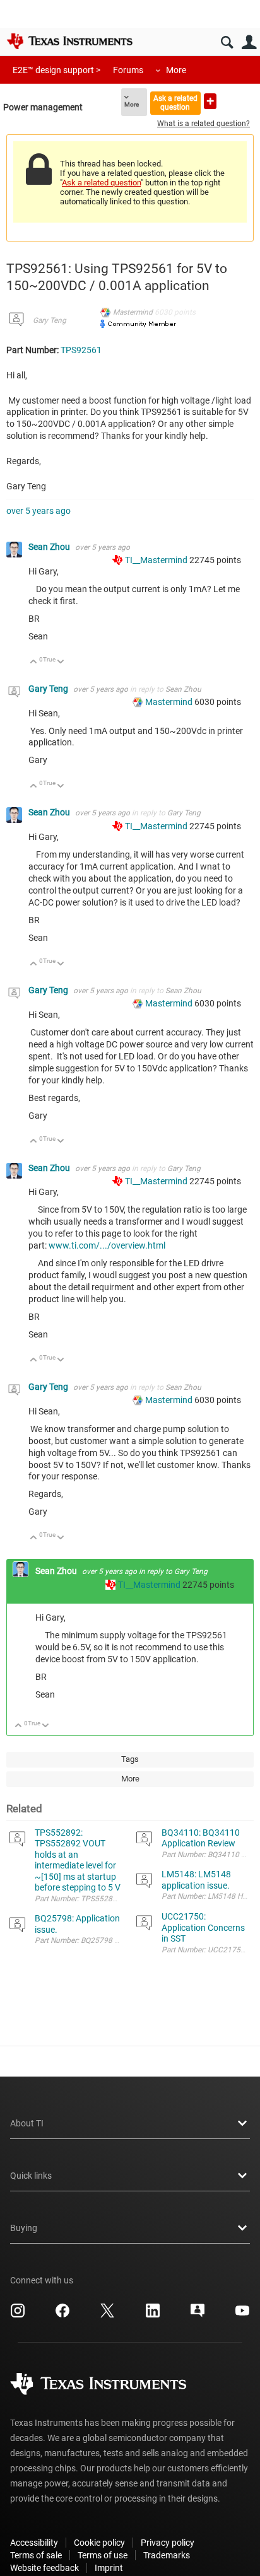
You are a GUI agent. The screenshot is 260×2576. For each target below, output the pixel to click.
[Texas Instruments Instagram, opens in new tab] (18, 2315)
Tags (130, 1759)
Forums (128, 70)
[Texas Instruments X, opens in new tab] (107, 2315)
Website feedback (44, 2568)
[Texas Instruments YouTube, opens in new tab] (242, 2315)
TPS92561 (81, 350)
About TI (27, 2123)
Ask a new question (210, 101)
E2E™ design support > (56, 70)
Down (61, 662)
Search (227, 43)
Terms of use (103, 2555)
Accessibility (34, 2543)
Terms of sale (36, 2555)
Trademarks (167, 2555)
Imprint (109, 2568)
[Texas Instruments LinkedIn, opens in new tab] (153, 2315)
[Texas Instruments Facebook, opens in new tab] (62, 2315)
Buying (24, 2228)
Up (34, 662)
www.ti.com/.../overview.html (107, 1245)
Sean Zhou (50, 547)
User (249, 43)
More (176, 70)
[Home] (69, 41)
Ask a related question (175, 102)
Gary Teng (50, 320)
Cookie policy (99, 2543)
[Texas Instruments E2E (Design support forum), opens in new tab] (198, 2315)
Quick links (31, 2176)
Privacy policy (168, 2543)
